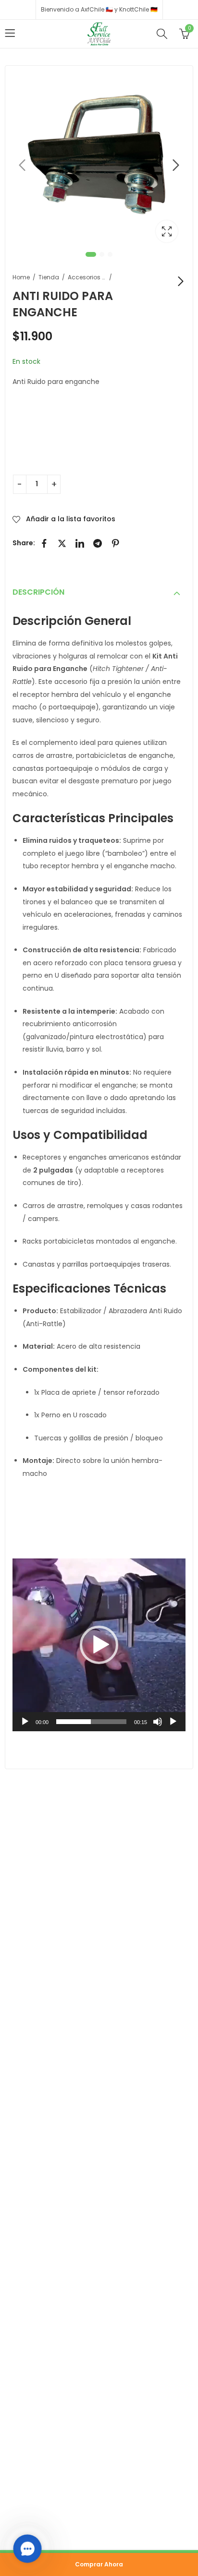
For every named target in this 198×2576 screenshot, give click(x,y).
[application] (99, 1645)
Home (21, 277)
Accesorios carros (87, 277)
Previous (22, 165)
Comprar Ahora (99, 2564)
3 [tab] (110, 254)
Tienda (49, 277)
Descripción (38, 592)
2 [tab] (102, 254)
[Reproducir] (25, 1722)
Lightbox (167, 231)
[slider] (91, 1722)
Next (176, 165)
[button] (99, 1645)
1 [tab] (91, 254)
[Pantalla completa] (173, 1722)
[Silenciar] (158, 1722)
